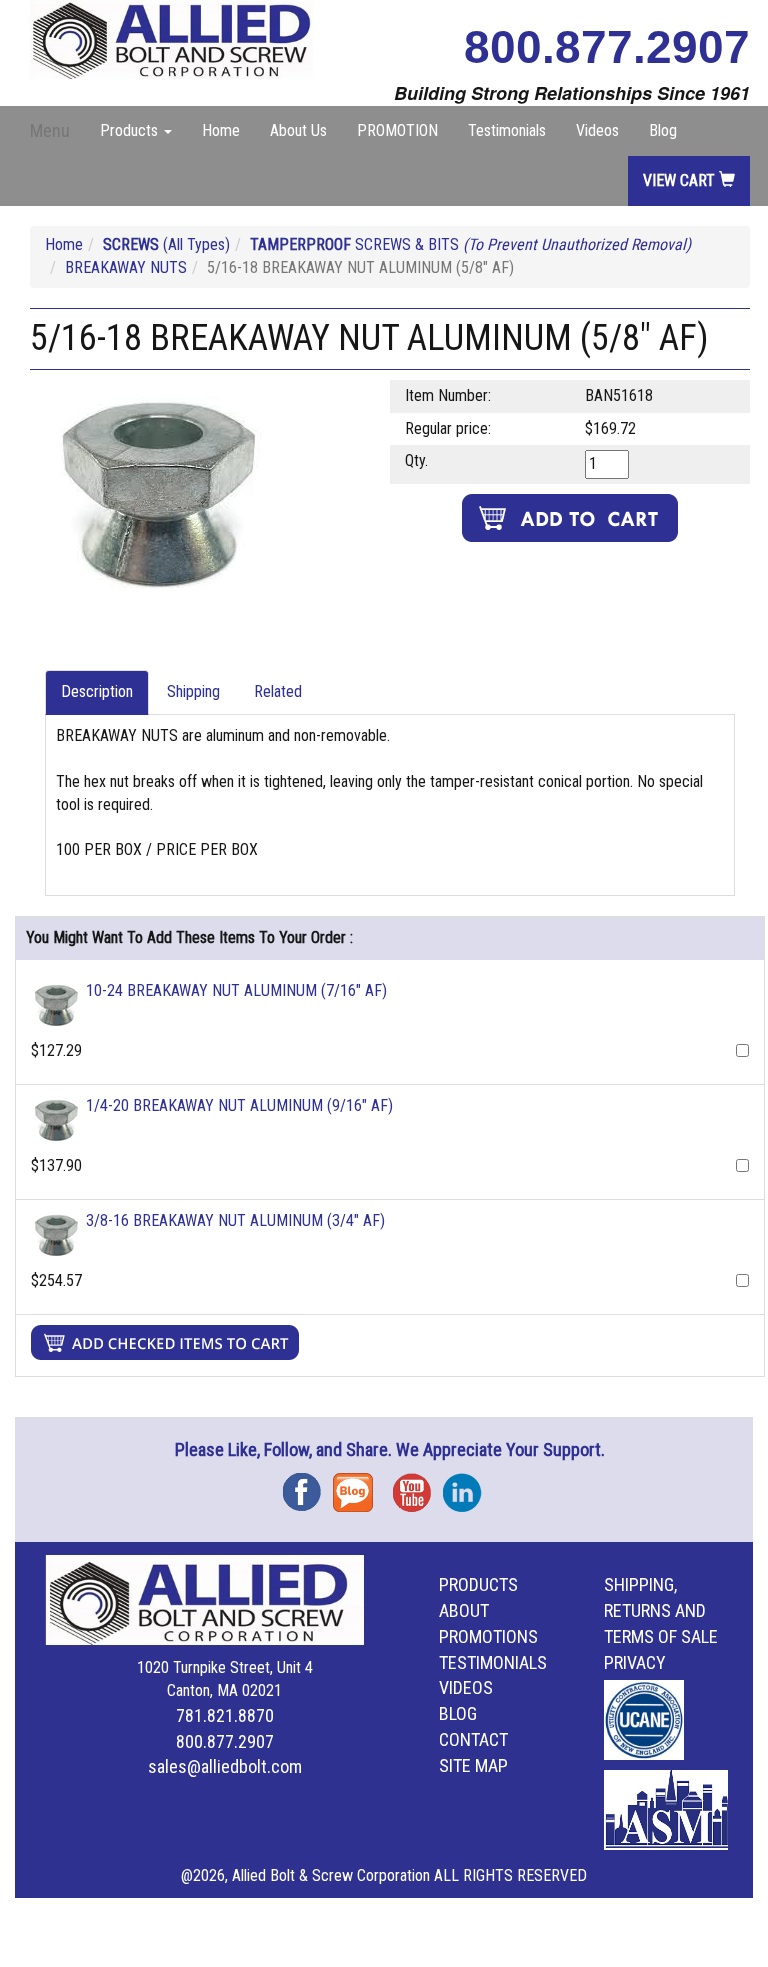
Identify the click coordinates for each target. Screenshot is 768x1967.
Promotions (488, 1636)
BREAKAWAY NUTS (126, 267)
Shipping (193, 691)
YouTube (418, 1485)
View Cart (681, 180)
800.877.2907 (607, 47)
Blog (663, 130)
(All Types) (166, 244)
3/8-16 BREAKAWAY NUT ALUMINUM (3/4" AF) (235, 1220)
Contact (473, 1739)
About (464, 1610)
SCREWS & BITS (470, 244)
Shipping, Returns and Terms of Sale (661, 1610)
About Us (298, 130)
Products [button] (131, 130)
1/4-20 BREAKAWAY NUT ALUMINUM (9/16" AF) (239, 1105)
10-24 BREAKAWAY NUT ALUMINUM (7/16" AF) (236, 990)
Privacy (635, 1662)
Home (221, 130)
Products (478, 1584)
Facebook (308, 1485)
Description (97, 691)
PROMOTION (397, 130)
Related (278, 691)
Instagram (468, 1485)
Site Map (473, 1765)
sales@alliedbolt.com (225, 1766)
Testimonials (507, 130)
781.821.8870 (225, 1715)
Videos (597, 130)
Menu (50, 130)
